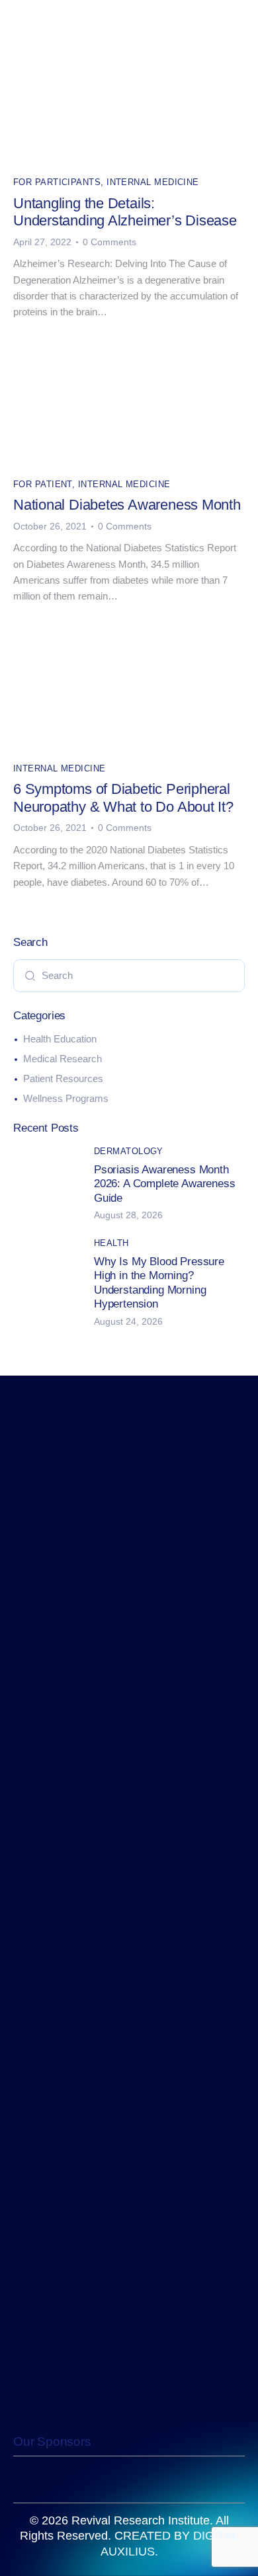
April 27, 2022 (42, 242)
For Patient (43, 484)
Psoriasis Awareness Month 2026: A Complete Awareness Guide (165, 1184)
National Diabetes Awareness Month (127, 505)
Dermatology (129, 1151)
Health (111, 1243)
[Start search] (30, 975)
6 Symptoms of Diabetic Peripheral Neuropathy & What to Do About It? (123, 798)
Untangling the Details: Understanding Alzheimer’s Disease (125, 212)
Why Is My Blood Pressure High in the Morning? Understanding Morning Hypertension (159, 1283)
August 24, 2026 (128, 1321)
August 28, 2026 (128, 1215)
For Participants (57, 182)
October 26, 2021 (50, 526)
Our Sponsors (52, 2441)
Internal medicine (153, 182)
